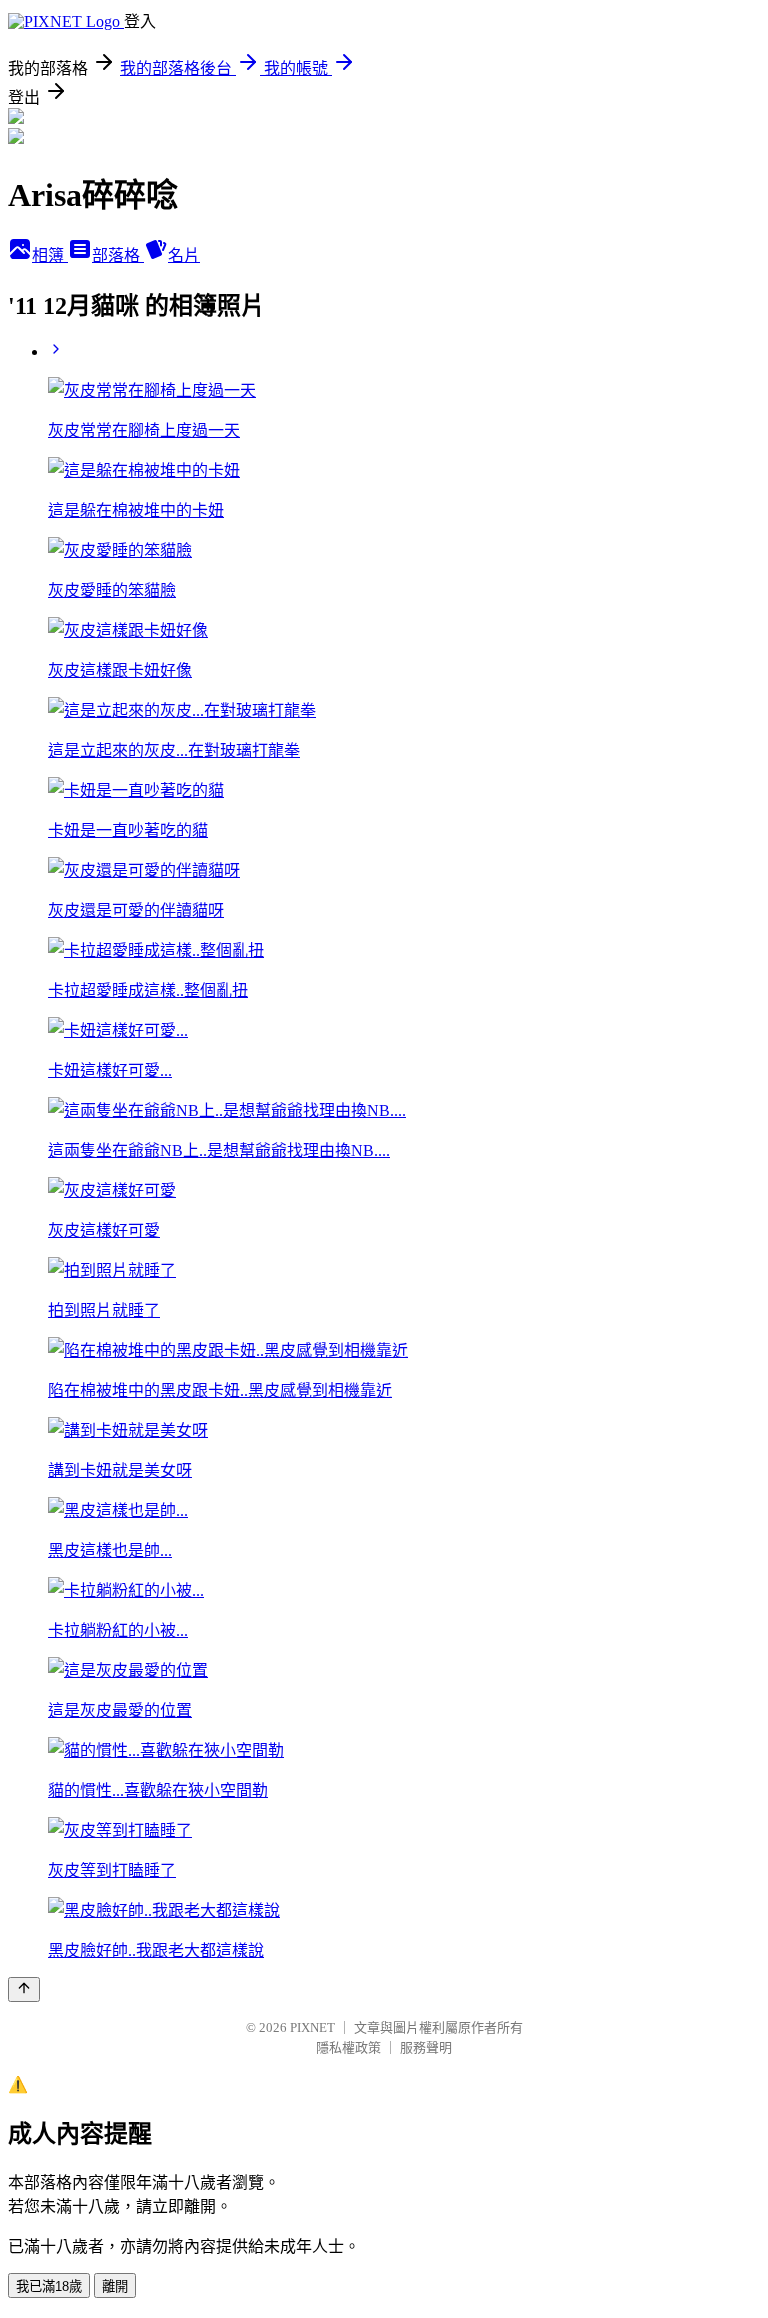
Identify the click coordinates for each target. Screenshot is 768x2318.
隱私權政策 (348, 2047)
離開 (115, 2286)
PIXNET (312, 2027)
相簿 (50, 255)
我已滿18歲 (49, 2286)
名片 (184, 255)
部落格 (118, 255)
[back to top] (24, 1989)
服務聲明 (426, 2047)
